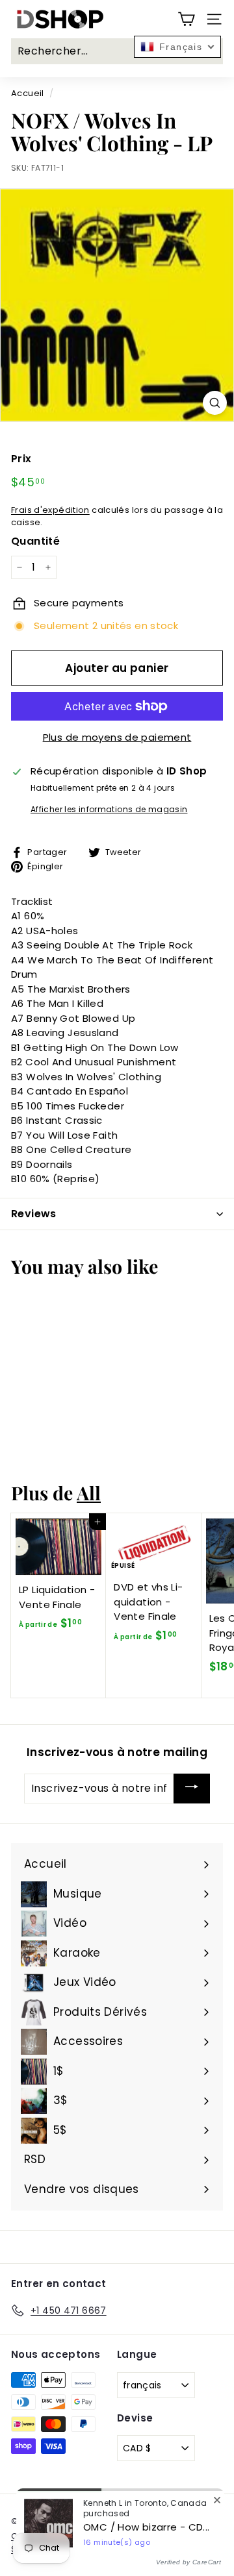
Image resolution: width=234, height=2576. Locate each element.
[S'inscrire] (192, 1789)
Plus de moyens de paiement (117, 737)
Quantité (35, 541)
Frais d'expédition (50, 510)
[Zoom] (215, 403)
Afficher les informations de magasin (109, 809)
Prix (21, 459)
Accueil (28, 93)
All (89, 1492)
